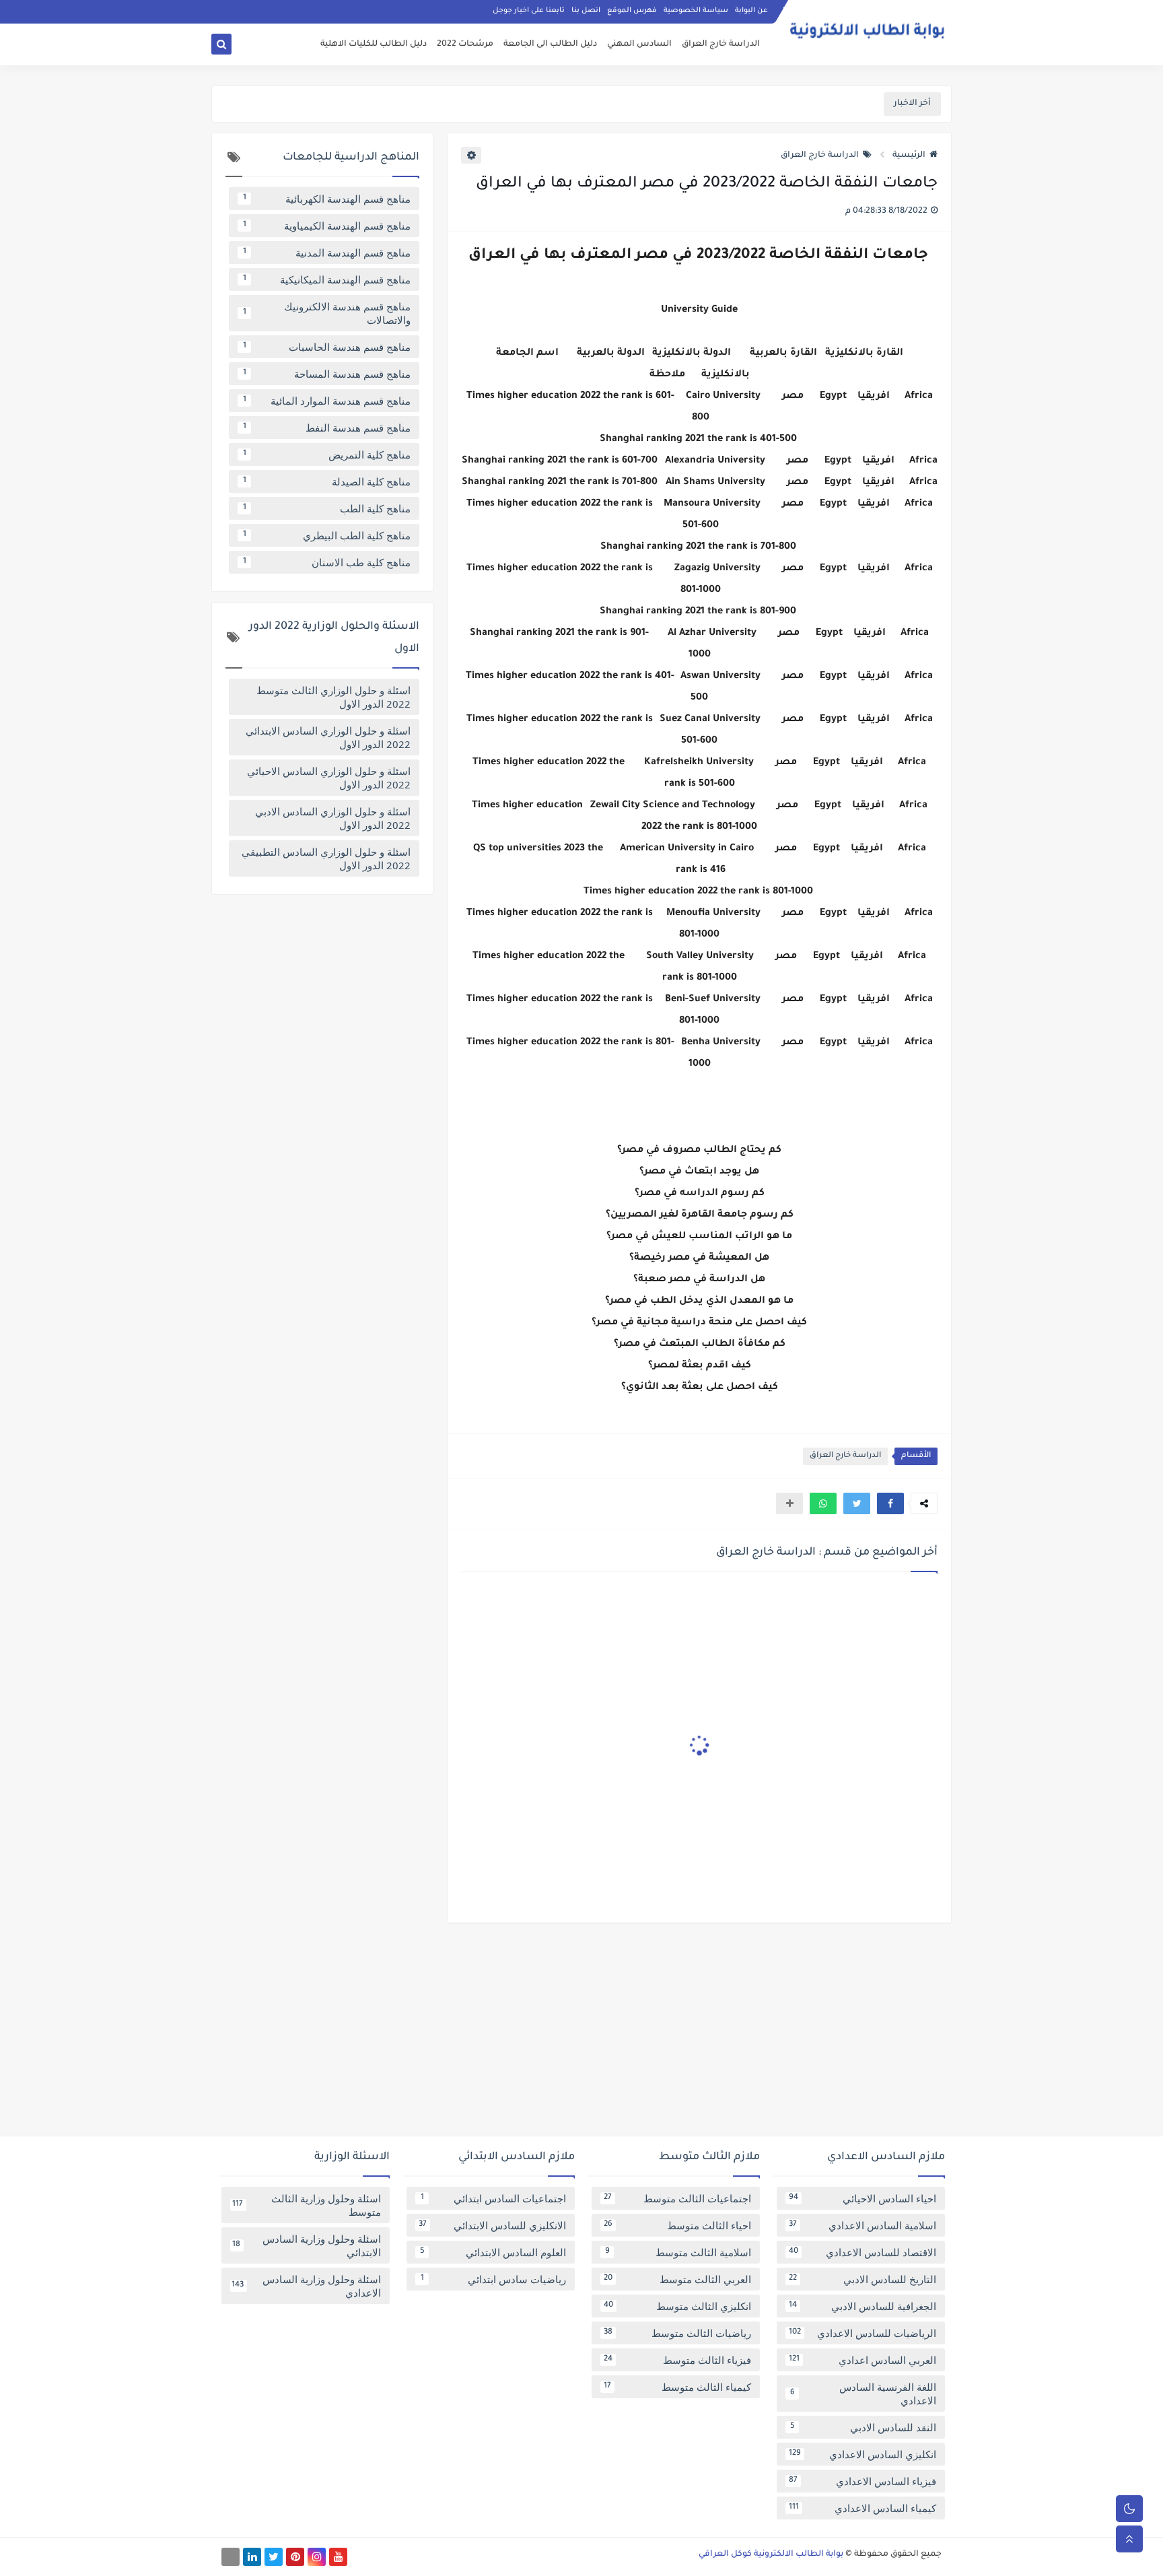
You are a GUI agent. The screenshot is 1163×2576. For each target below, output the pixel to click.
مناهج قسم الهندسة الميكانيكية (327, 279)
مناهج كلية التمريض (327, 454)
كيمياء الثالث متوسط (677, 2387)
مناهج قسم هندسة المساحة (327, 374)
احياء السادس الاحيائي (862, 2198)
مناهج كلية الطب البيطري (327, 535)
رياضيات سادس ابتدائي (494, 2279)
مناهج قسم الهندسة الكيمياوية (327, 226)
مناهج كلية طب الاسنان (327, 562)
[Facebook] (231, 2557)
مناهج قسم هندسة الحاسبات (327, 347)
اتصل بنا (586, 11)
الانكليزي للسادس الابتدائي (492, 2225)
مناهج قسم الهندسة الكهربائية (327, 199)
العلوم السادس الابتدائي (493, 2252)
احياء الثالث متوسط (677, 2225)
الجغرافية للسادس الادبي (862, 2306)
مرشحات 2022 (465, 44)
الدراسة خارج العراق (721, 44)
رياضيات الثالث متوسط (677, 2333)
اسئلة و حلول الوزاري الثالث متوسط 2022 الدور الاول (333, 697)
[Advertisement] (581, 2035)
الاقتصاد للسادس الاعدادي (862, 2252)
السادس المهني (639, 44)
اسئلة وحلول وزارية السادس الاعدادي (306, 2286)
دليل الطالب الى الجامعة (550, 44)
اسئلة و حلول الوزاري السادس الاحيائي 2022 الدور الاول (329, 778)
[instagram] (317, 2557)
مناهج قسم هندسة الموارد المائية (327, 401)
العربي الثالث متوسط (677, 2279)
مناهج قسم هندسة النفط (327, 428)
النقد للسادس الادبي (864, 2427)
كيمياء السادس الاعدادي (862, 2508)
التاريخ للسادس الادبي (862, 2279)
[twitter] (274, 2557)
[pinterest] (295, 2557)
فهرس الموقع (632, 11)
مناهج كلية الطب (327, 508)
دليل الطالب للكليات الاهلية (374, 44)
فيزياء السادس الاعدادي (862, 2481)
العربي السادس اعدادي (862, 2360)
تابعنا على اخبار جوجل (529, 11)
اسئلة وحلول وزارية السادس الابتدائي (307, 2245)
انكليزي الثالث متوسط (677, 2306)
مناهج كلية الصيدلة (327, 481)
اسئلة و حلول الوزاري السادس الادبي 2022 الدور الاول (333, 818)
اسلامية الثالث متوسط (678, 2252)
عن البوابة (751, 11)
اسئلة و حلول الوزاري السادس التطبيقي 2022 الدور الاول (326, 858)
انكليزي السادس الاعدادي (862, 2454)
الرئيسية (909, 156)
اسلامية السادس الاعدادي (862, 2225)
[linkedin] (252, 2557)
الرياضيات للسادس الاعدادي (862, 2333)
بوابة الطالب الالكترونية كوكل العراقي (771, 2554)
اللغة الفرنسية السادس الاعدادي (864, 2394)
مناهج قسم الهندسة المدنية (327, 252)
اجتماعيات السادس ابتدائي (494, 2198)
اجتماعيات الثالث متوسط (677, 2198)
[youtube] (338, 2557)
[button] (890, 1503)
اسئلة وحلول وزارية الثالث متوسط (307, 2205)
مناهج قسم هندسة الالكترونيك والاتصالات (327, 313)
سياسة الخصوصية (696, 11)
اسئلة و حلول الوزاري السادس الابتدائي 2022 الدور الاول (328, 737)
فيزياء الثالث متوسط (677, 2360)
